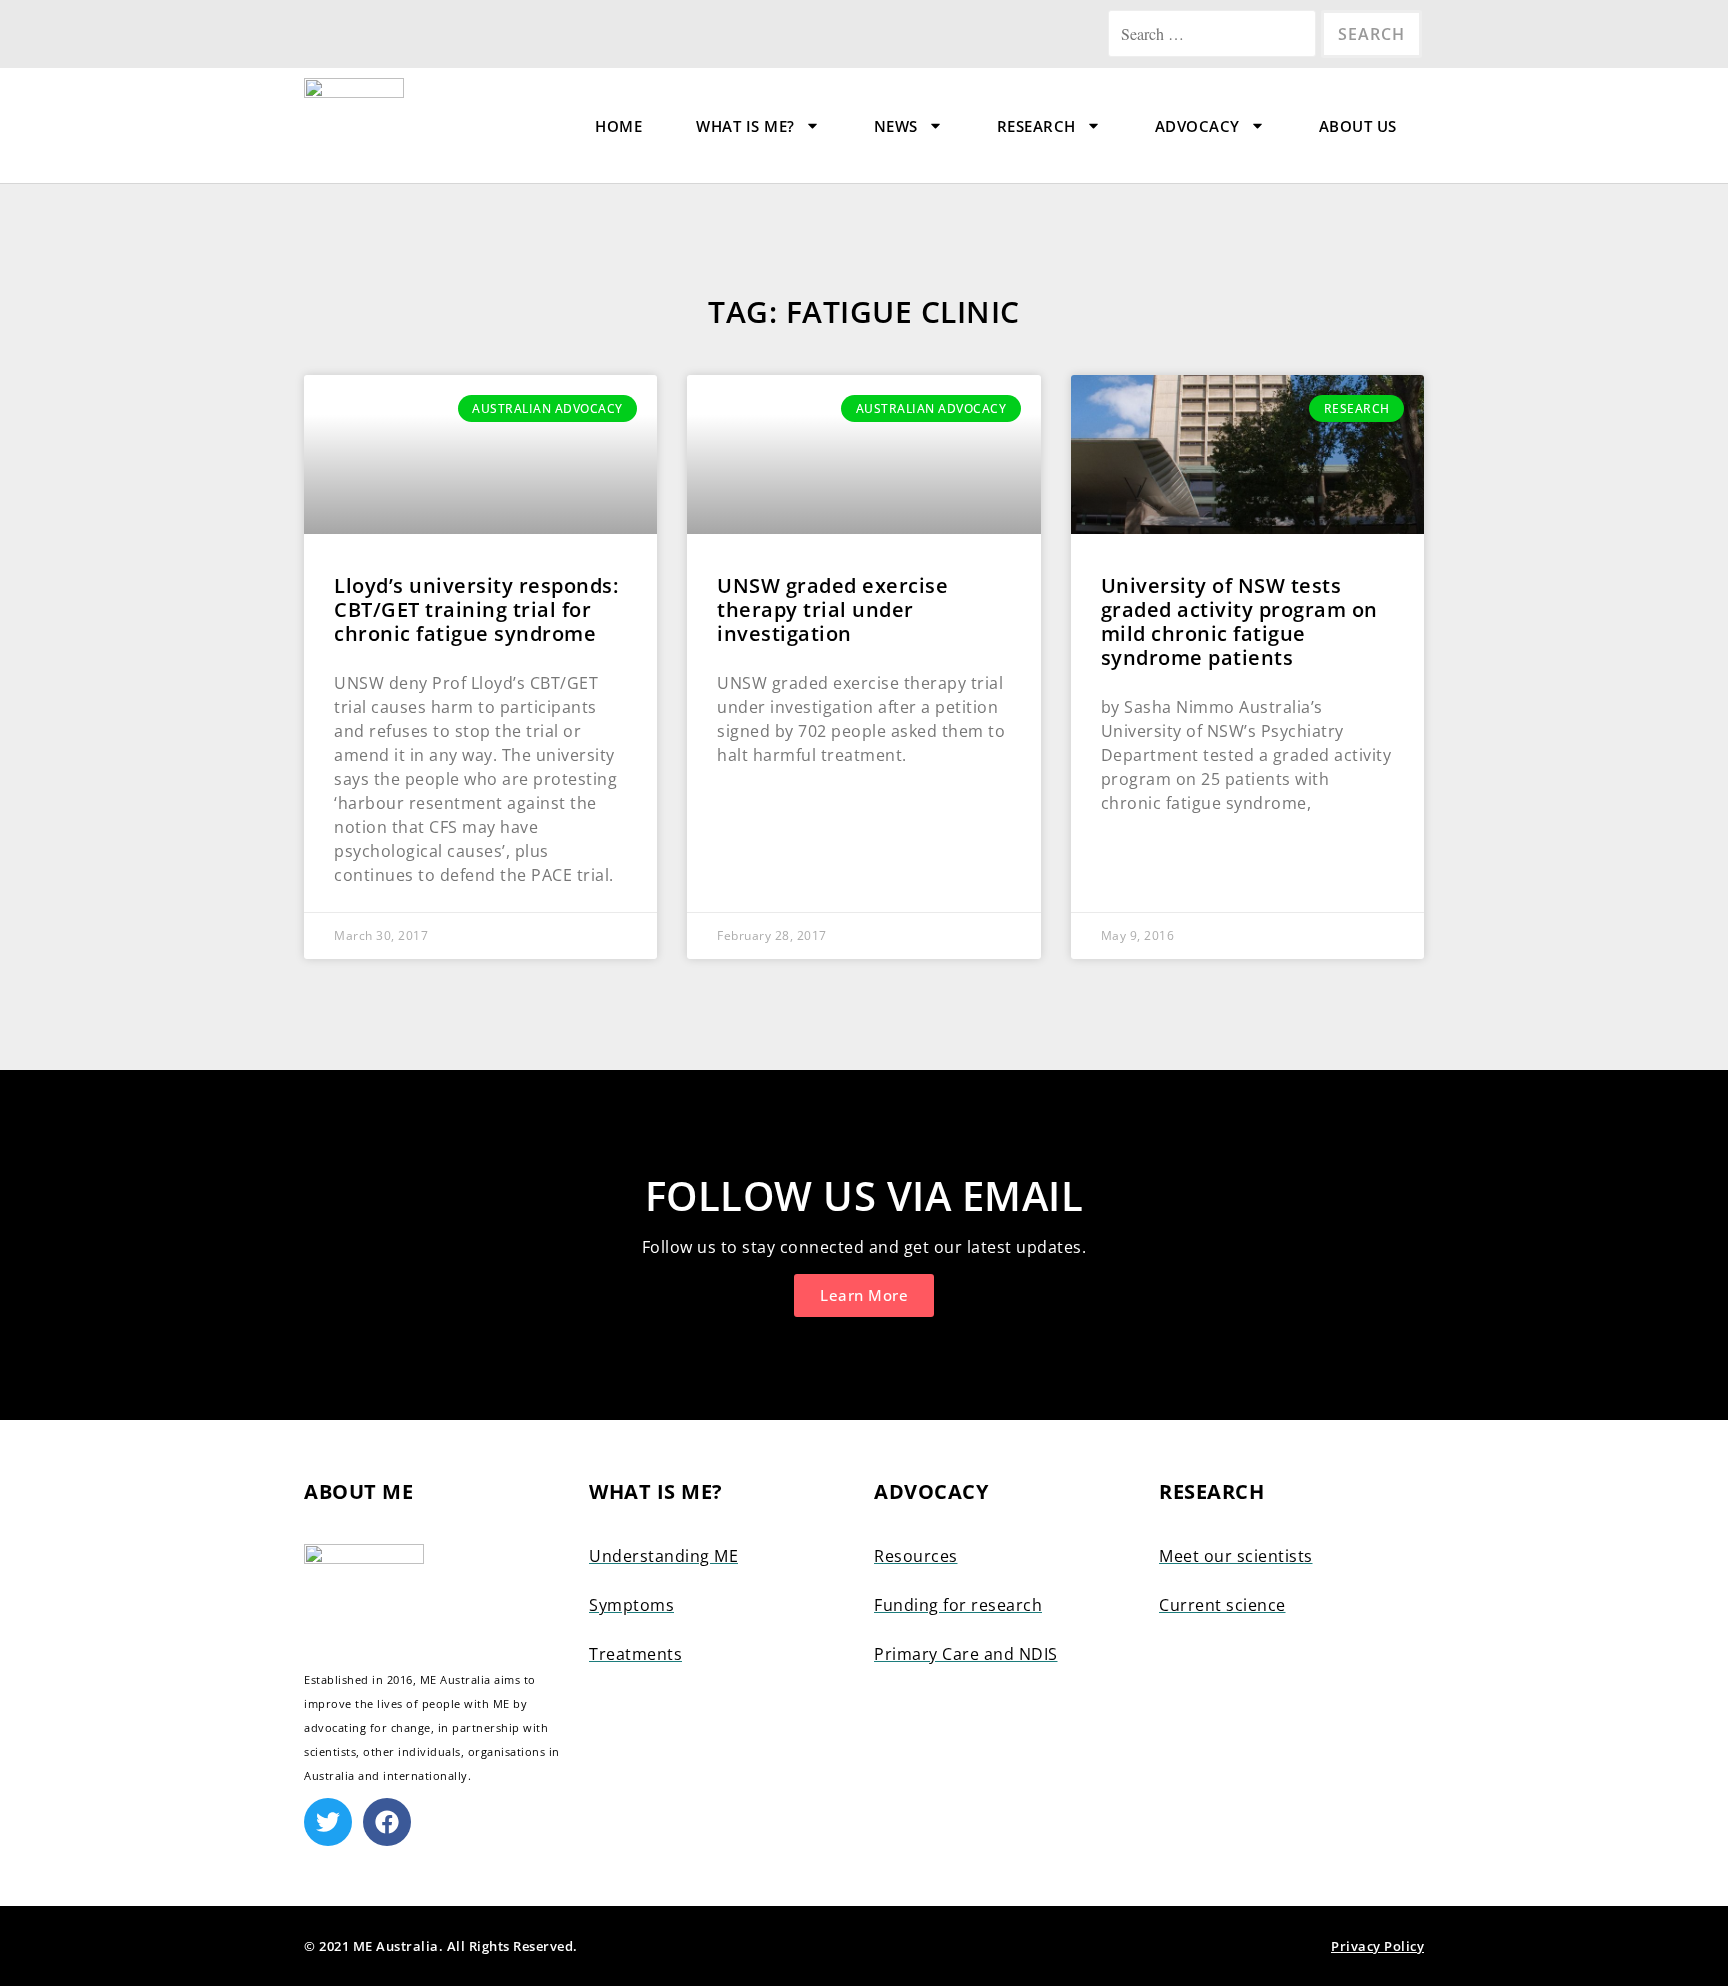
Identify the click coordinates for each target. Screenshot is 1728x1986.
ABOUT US (1358, 126)
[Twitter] (328, 1822)
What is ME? (745, 126)
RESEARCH (1036, 126)
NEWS (896, 126)
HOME (618, 126)
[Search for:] (1214, 34)
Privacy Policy (1377, 1946)
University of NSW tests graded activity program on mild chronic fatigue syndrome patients (1239, 621)
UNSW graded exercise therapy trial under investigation (832, 609)
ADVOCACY (1197, 126)
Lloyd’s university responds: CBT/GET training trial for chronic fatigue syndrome (476, 609)
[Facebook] (387, 1822)
